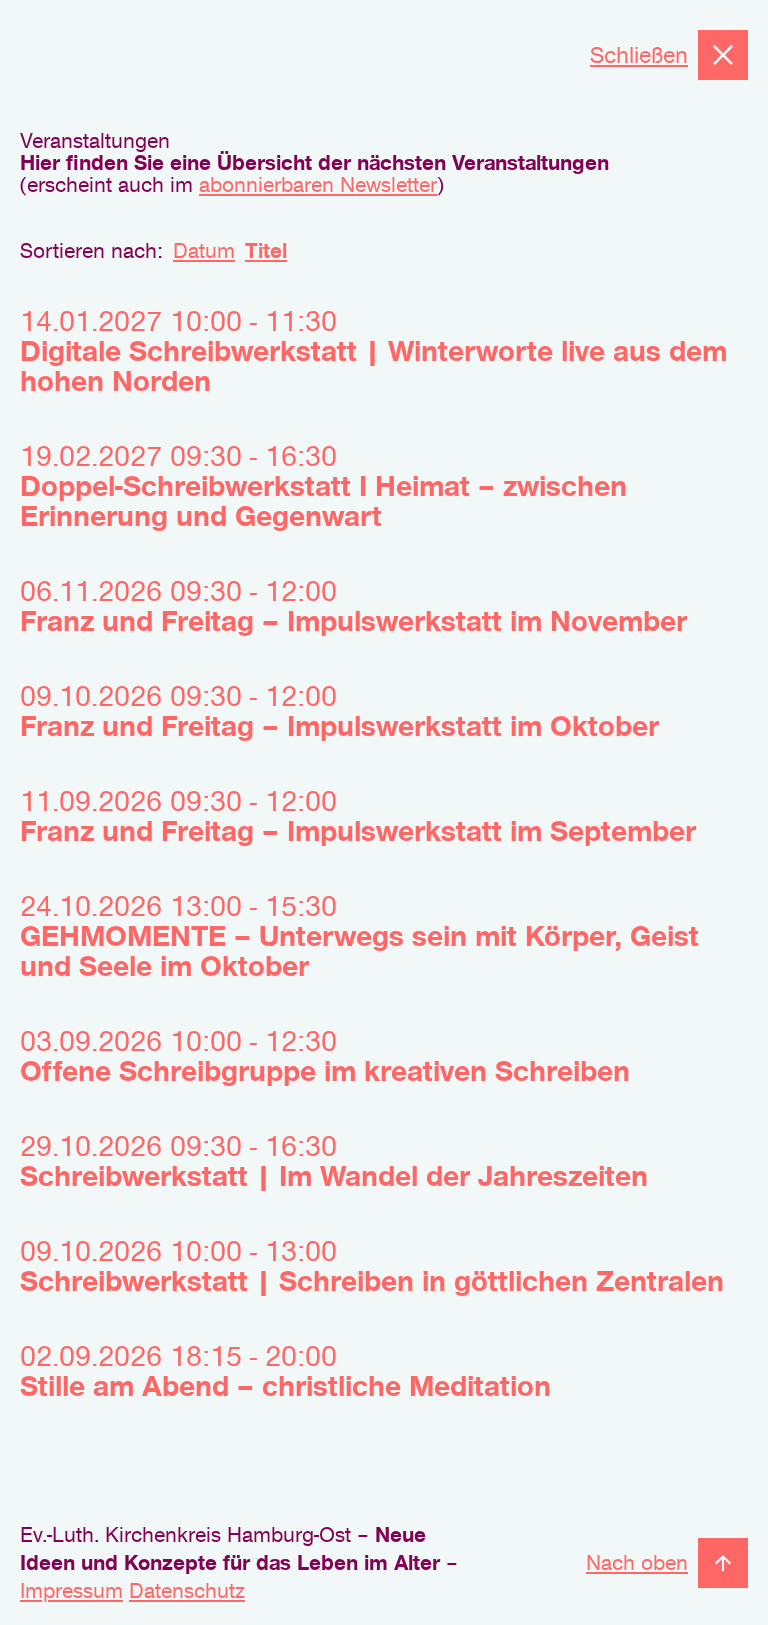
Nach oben (637, 1563)
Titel (266, 251)
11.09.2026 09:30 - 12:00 (358, 816)
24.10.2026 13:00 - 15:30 (359, 936)
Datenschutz (187, 1591)
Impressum (71, 1591)
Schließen (639, 55)
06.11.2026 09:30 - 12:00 (353, 606)
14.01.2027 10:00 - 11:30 (373, 351)
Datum (204, 251)
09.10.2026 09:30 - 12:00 (339, 711)
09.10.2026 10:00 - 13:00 (372, 1266)
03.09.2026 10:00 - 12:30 (325, 1056)
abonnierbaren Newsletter (318, 185)
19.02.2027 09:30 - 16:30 (323, 486)
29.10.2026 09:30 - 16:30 (334, 1161)
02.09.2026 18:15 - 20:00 (285, 1371)
